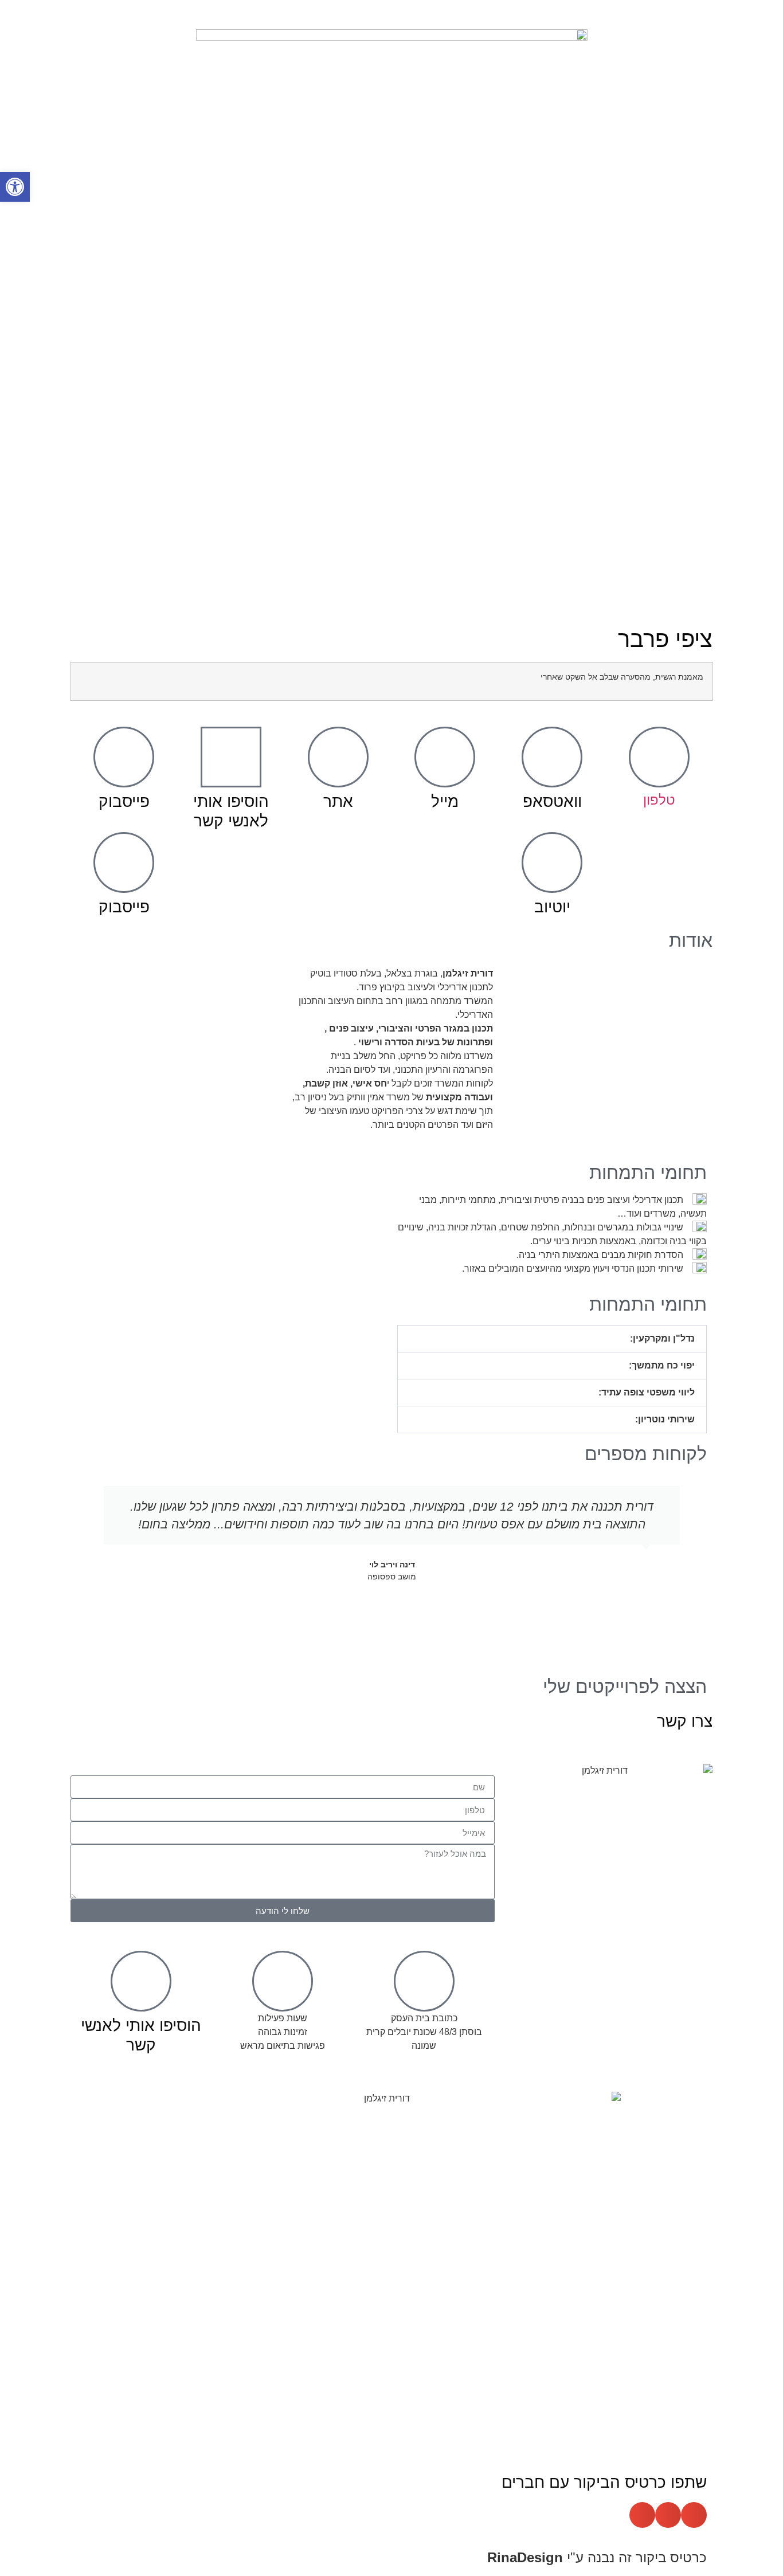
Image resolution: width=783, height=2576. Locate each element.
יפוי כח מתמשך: (662, 1365)
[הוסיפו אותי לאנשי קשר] (231, 757)
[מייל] (445, 757)
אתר (338, 801)
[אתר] (338, 757)
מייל (445, 801)
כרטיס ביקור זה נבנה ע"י (597, 2557)
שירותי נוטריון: (665, 1419)
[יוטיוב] (552, 862)
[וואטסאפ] (552, 757)
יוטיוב (552, 907)
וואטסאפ (552, 801)
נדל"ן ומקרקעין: (662, 1338)
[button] (552, 1339)
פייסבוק (124, 801)
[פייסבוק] (124, 757)
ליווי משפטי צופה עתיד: (647, 1392)
